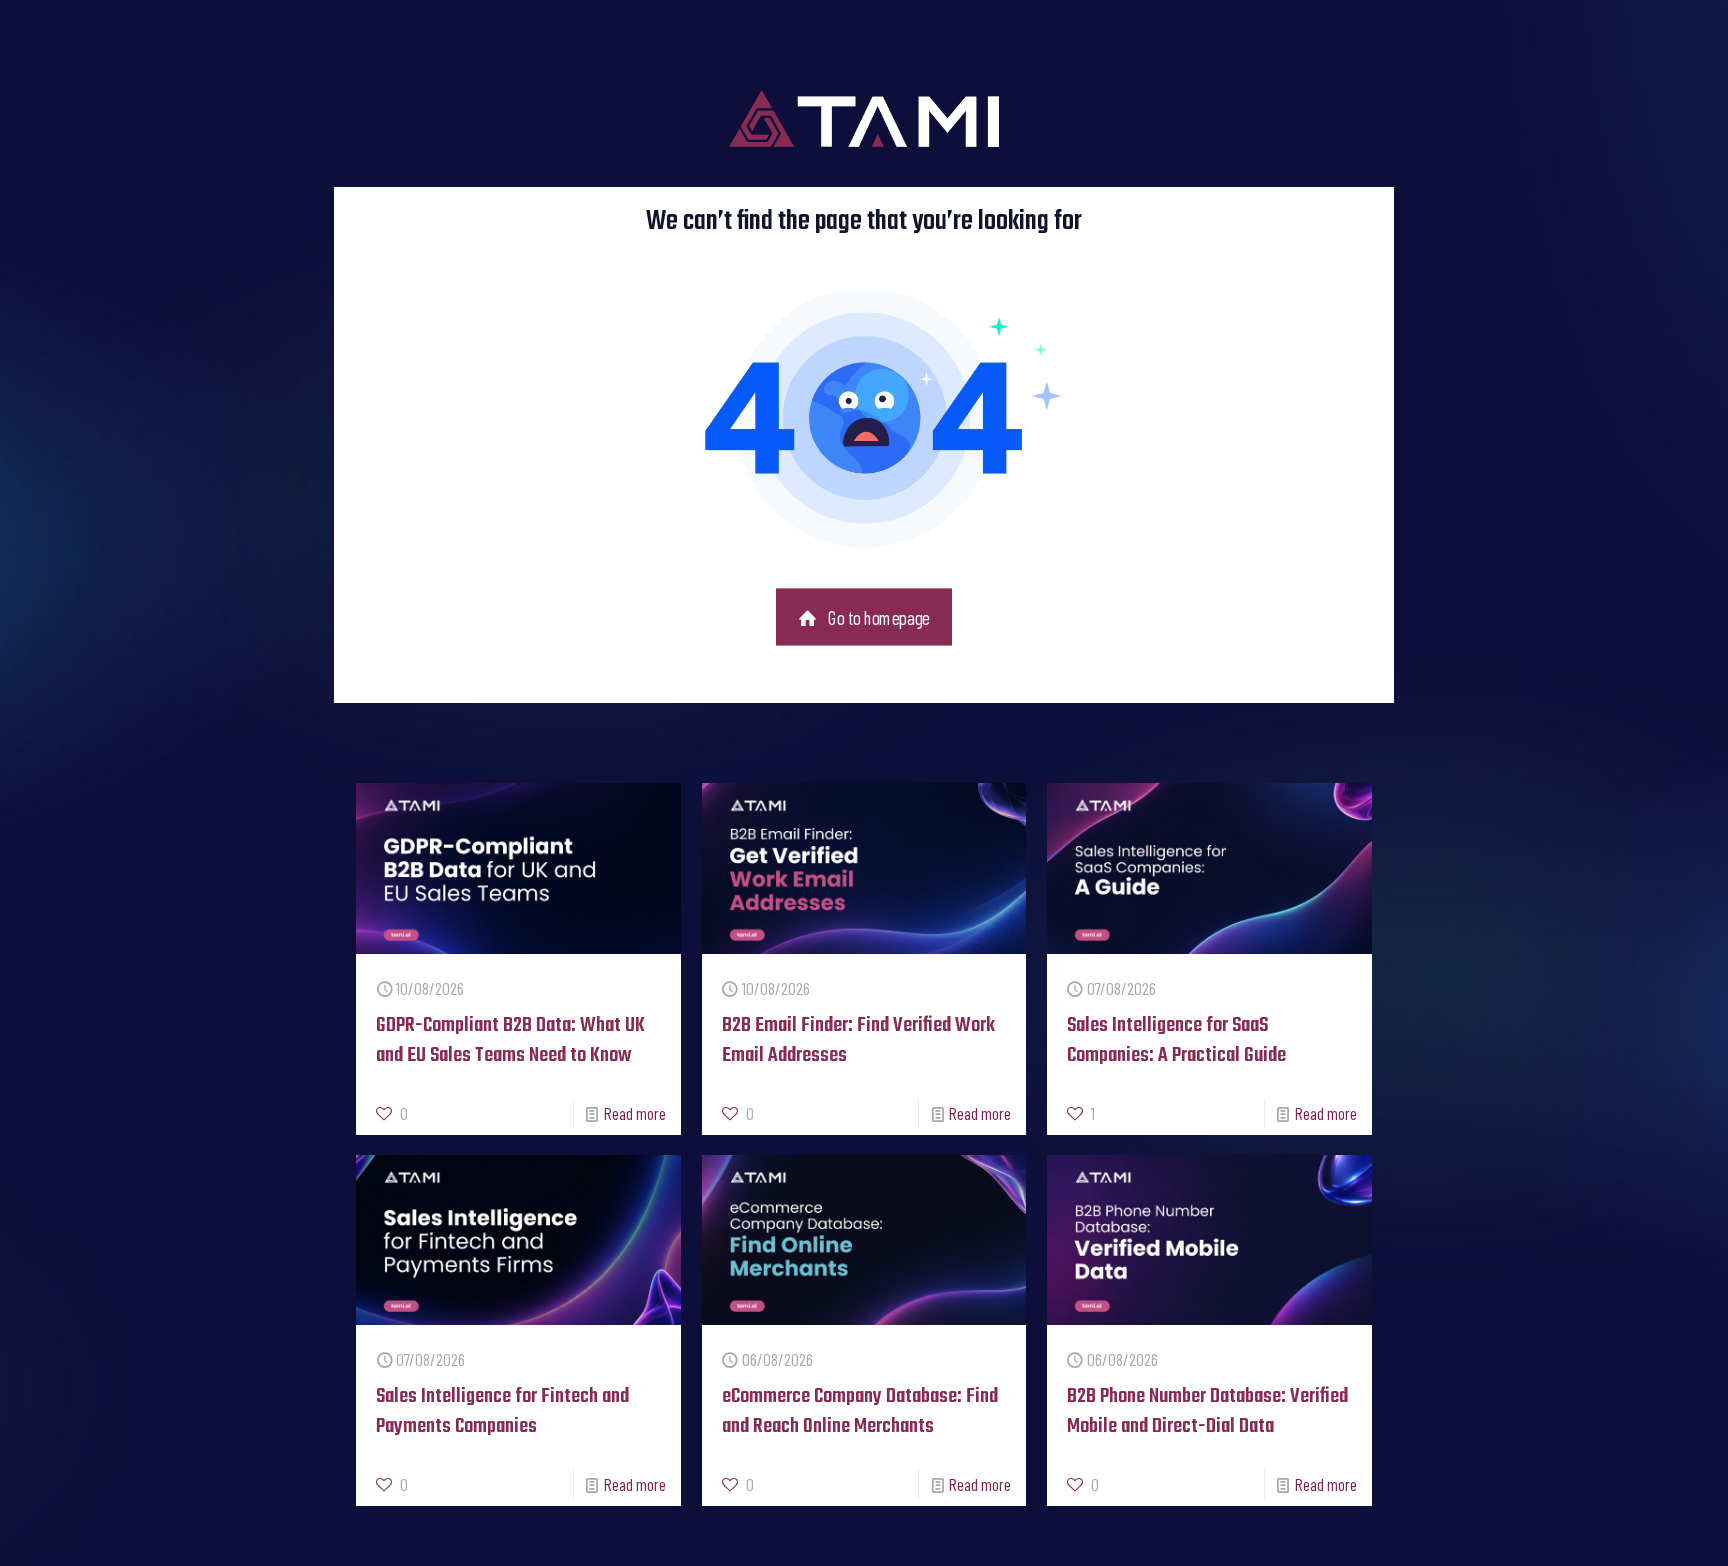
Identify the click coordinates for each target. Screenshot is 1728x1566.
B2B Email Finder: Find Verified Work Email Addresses (858, 1040)
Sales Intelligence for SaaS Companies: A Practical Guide (1176, 1040)
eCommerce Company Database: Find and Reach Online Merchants (860, 1411)
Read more (635, 1113)
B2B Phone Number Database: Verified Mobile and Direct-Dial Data (1207, 1411)
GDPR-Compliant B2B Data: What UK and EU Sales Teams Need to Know (510, 1040)
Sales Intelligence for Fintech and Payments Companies (502, 1411)
